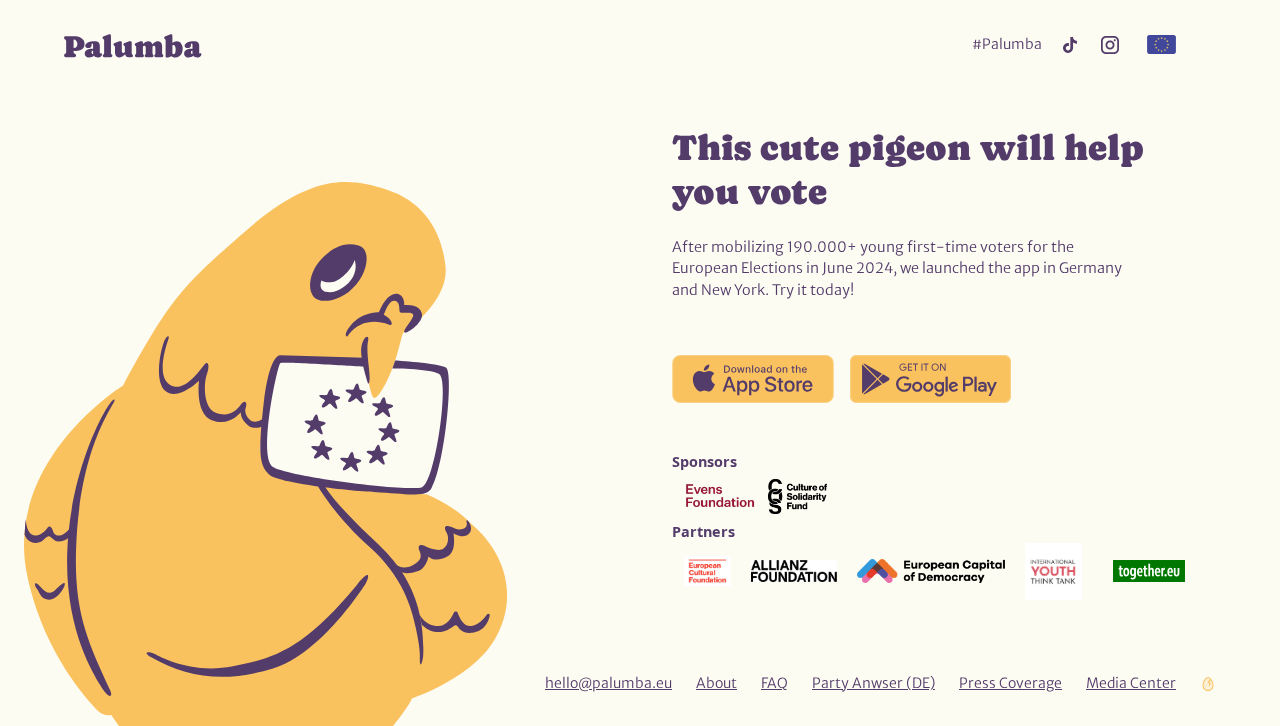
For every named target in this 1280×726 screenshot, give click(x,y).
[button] (1161, 45)
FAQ (774, 683)
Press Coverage (1010, 683)
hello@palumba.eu (608, 683)
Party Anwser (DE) (873, 683)
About (716, 683)
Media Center (1131, 683)
